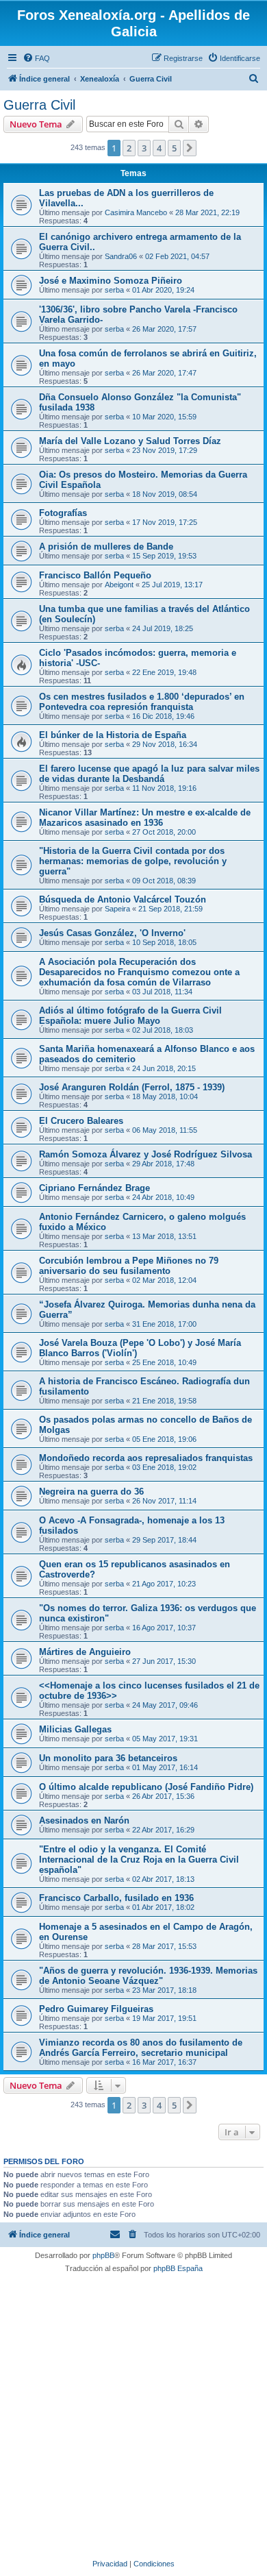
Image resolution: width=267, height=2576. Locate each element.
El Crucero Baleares (81, 1121)
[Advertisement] (133, 2414)
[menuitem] (36, 58)
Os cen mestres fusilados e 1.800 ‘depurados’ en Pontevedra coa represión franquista (142, 702)
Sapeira (117, 909)
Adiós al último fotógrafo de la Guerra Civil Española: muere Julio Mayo (130, 1016)
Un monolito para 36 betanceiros (108, 1758)
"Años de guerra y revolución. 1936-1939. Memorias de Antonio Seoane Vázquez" (148, 1976)
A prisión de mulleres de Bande (106, 547)
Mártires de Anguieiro (85, 1652)
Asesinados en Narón (84, 1820)
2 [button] (129, 148)
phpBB (103, 2255)
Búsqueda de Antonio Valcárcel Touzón (123, 899)
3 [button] (144, 148)
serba (114, 290)
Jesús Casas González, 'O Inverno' (112, 933)
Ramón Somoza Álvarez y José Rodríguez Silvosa (145, 1154)
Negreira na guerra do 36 (91, 1492)
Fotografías (63, 513)
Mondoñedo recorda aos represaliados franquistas (146, 1458)
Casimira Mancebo (136, 212)
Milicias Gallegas (75, 1729)
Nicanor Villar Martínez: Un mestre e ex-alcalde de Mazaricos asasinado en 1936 (145, 818)
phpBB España (178, 2268)
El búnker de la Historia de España (113, 735)
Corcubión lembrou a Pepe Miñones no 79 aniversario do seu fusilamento (129, 1266)
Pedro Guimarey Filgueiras (96, 2009)
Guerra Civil (39, 105)
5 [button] (174, 148)
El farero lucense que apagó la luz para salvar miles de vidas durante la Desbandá (149, 774)
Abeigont (119, 585)
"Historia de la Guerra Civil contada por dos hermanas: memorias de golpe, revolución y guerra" (133, 861)
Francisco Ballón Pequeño (95, 575)
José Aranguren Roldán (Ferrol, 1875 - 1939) (132, 1087)
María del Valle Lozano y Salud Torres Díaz (130, 441)
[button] (190, 148)
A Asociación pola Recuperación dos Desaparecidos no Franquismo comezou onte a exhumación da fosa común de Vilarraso (139, 972)
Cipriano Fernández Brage (94, 1188)
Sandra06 (121, 256)
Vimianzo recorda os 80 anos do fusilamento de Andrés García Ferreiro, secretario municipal (141, 2048)
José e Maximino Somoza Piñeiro (111, 281)
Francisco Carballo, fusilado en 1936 (116, 1898)
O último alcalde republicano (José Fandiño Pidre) (146, 1787)
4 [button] (159, 148)
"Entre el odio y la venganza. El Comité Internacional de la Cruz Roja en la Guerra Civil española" (139, 1860)
